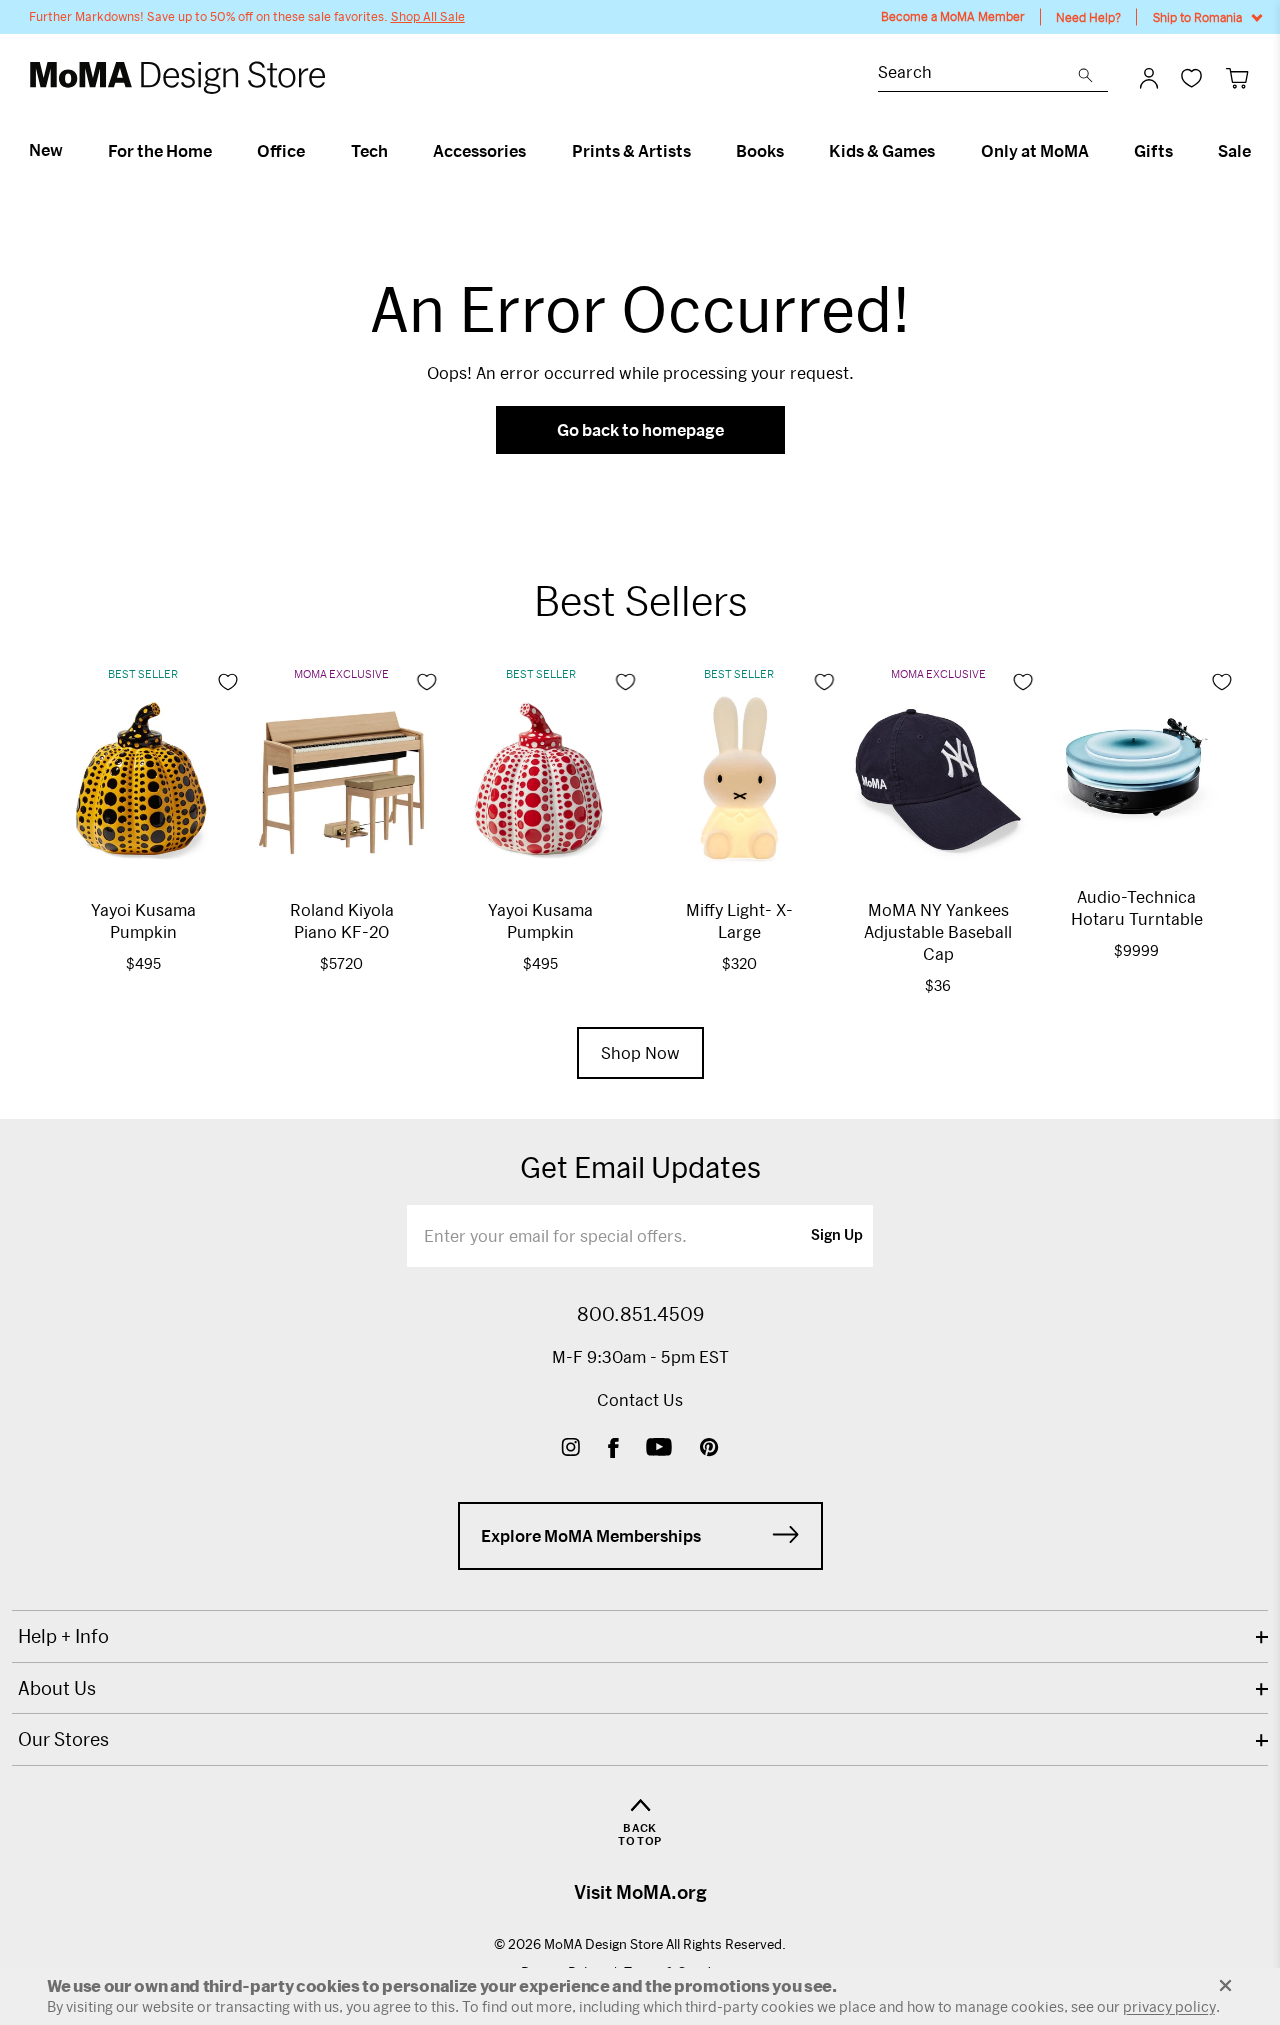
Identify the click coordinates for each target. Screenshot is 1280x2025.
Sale (1234, 151)
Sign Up (837, 1236)
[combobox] (978, 74)
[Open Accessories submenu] (534, 151)
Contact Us (640, 1399)
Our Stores (63, 1739)
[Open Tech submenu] (396, 151)
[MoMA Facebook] (613, 1449)
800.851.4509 (640, 1314)
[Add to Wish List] (228, 682)
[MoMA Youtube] (659, 1449)
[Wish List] (1191, 77)
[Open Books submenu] (792, 151)
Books (760, 151)
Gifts (1153, 151)
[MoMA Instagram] (570, 1449)
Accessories (479, 151)
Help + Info (63, 1636)
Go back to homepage (640, 429)
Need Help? (1088, 17)
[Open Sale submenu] (1259, 151)
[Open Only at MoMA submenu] (1097, 151)
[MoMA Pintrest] (709, 1449)
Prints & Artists (631, 151)
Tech (369, 151)
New (46, 150)
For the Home (160, 151)
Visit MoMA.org (640, 1892)
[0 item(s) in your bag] (1237, 77)
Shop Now (640, 1052)
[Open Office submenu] (313, 151)
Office (281, 151)
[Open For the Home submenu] (220, 151)
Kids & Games (882, 151)
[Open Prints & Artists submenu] (699, 151)
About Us (57, 1688)
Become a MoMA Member (953, 16)
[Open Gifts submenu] (1181, 151)
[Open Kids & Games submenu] (943, 151)
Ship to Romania (1197, 17)
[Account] (1149, 78)
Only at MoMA (1035, 151)
